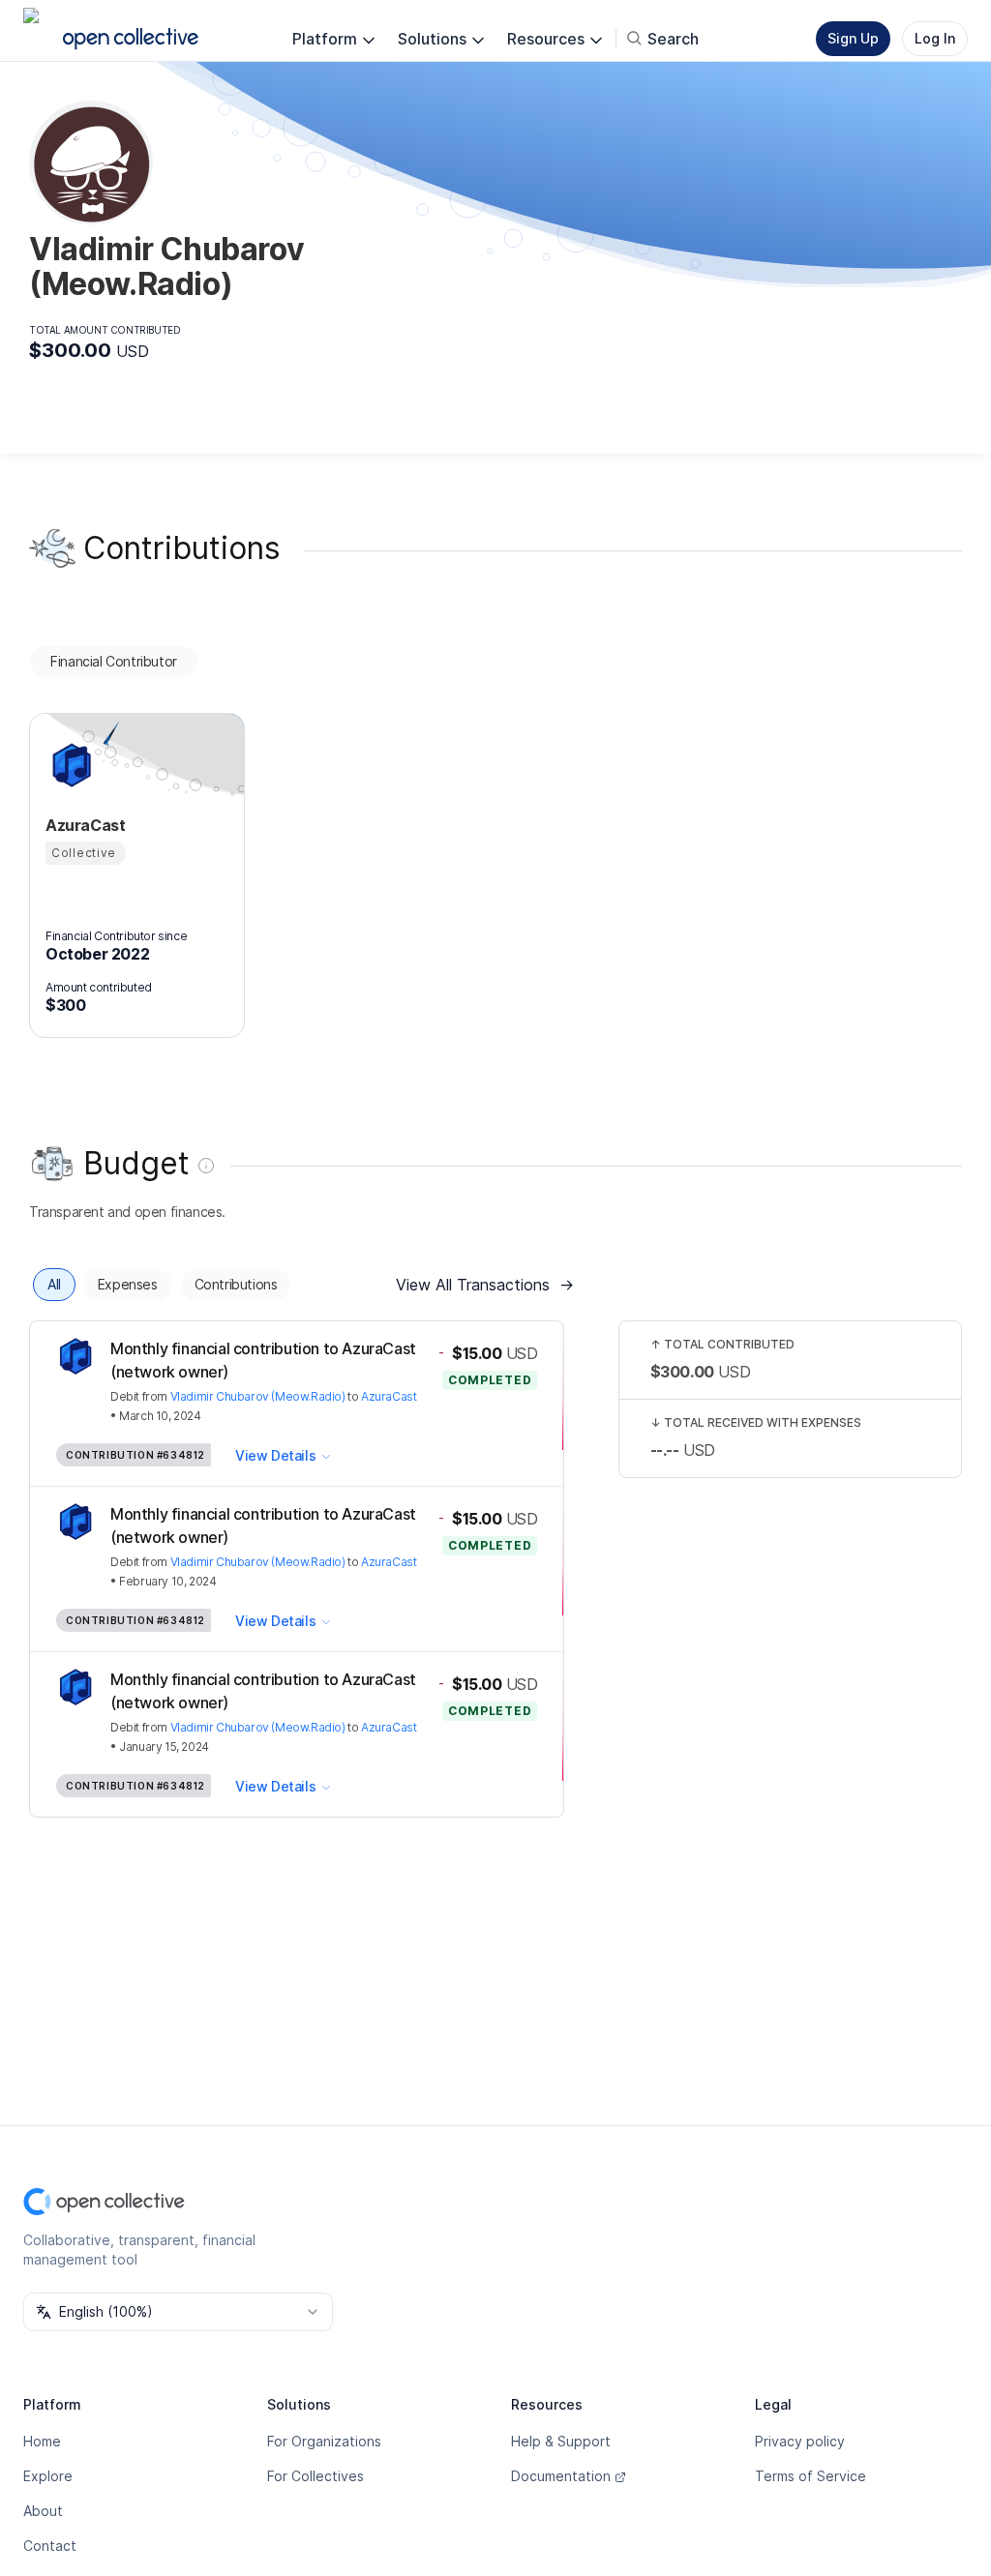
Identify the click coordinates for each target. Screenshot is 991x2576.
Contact (50, 2546)
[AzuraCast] (69, 765)
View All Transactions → (485, 1285)
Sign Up (853, 38)
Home (42, 2441)
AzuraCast (389, 1396)
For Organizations (324, 2441)
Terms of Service (811, 2476)
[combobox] (178, 2312)
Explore (48, 2476)
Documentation (561, 2476)
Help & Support (561, 2441)
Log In (935, 38)
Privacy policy (800, 2441)
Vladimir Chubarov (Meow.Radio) (258, 1396)
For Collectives (315, 2476)
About (43, 2511)
